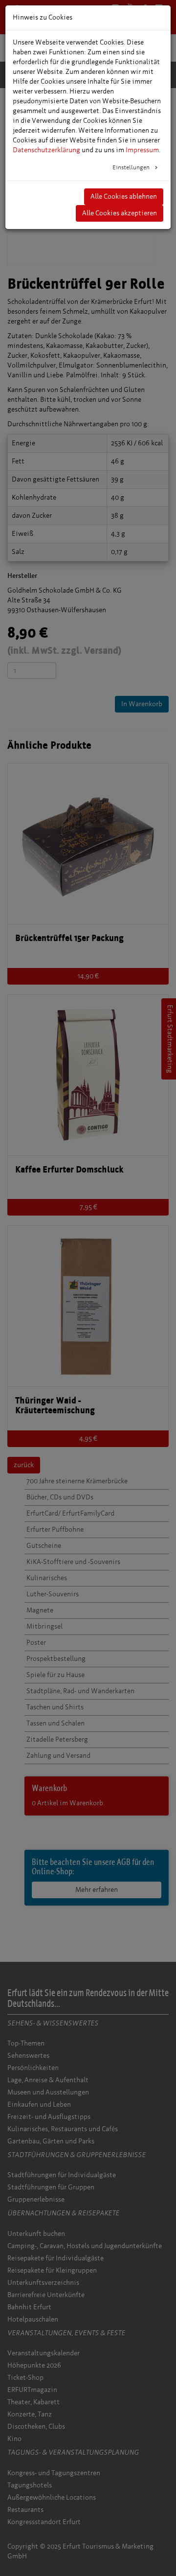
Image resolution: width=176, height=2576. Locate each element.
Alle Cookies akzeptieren (120, 213)
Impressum (142, 150)
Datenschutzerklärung (46, 150)
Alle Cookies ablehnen (124, 196)
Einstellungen (132, 167)
